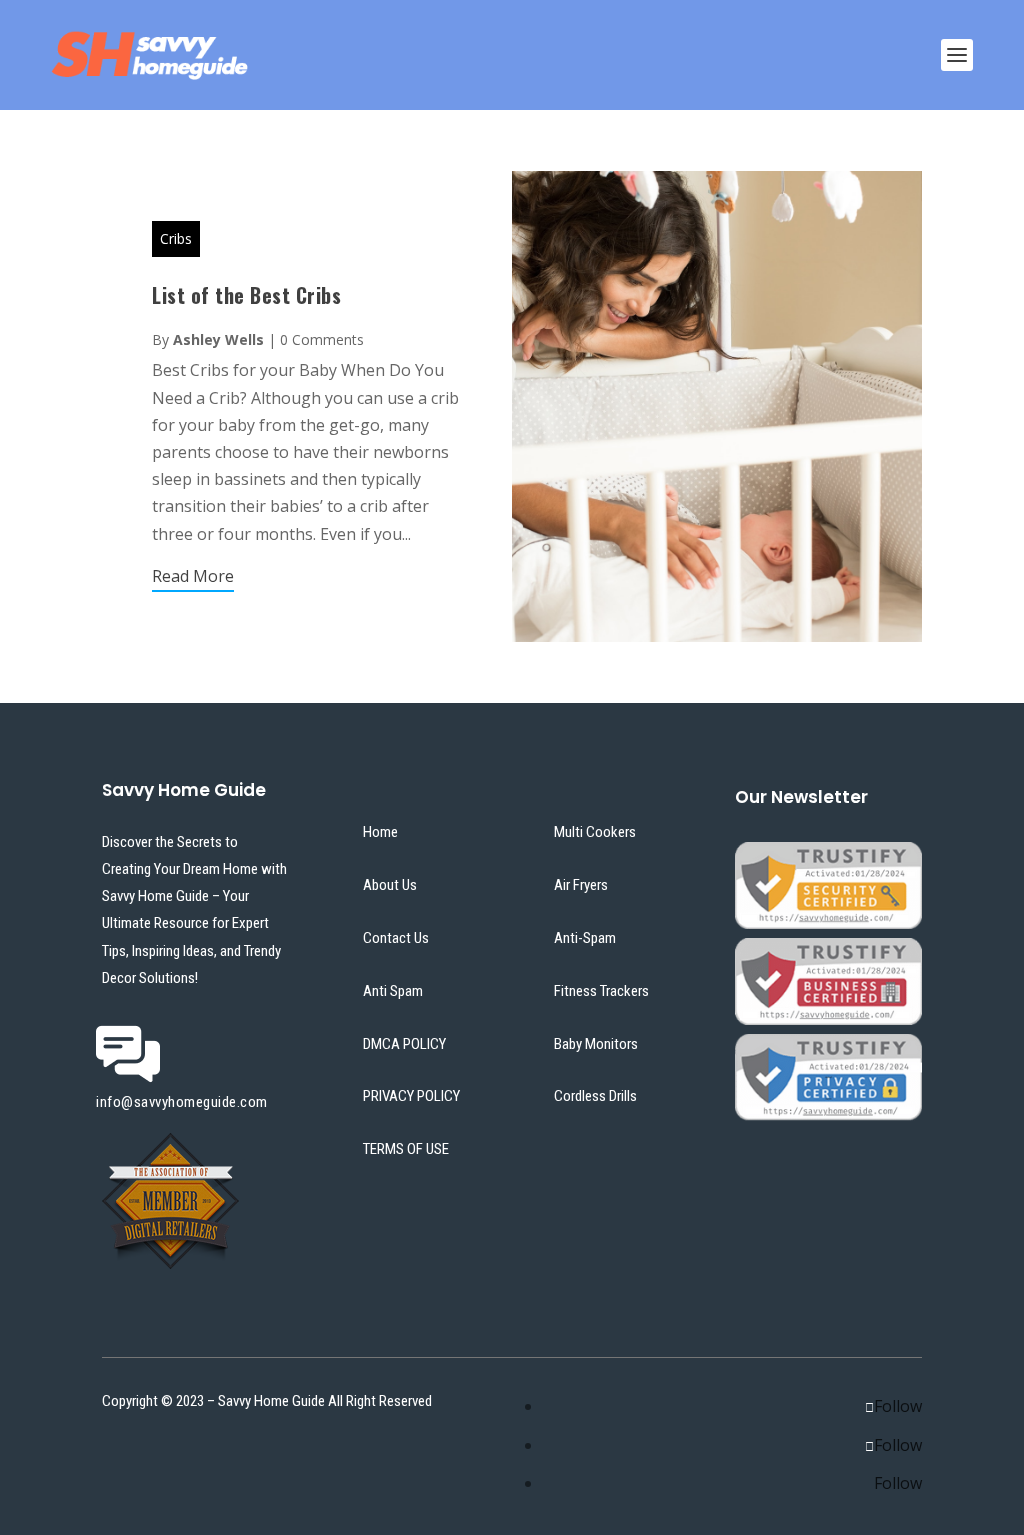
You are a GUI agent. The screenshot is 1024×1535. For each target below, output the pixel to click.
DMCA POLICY (404, 1044)
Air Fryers (581, 885)
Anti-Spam (585, 938)
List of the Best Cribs (246, 295)
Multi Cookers (595, 832)
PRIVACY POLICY (411, 1096)
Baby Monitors (596, 1044)
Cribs (176, 238)
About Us (390, 885)
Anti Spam (393, 991)
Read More (193, 576)
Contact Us (396, 938)
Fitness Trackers (601, 991)
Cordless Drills (595, 1096)
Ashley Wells (218, 339)
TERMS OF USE (406, 1149)
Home (380, 832)
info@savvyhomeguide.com (182, 1102)
